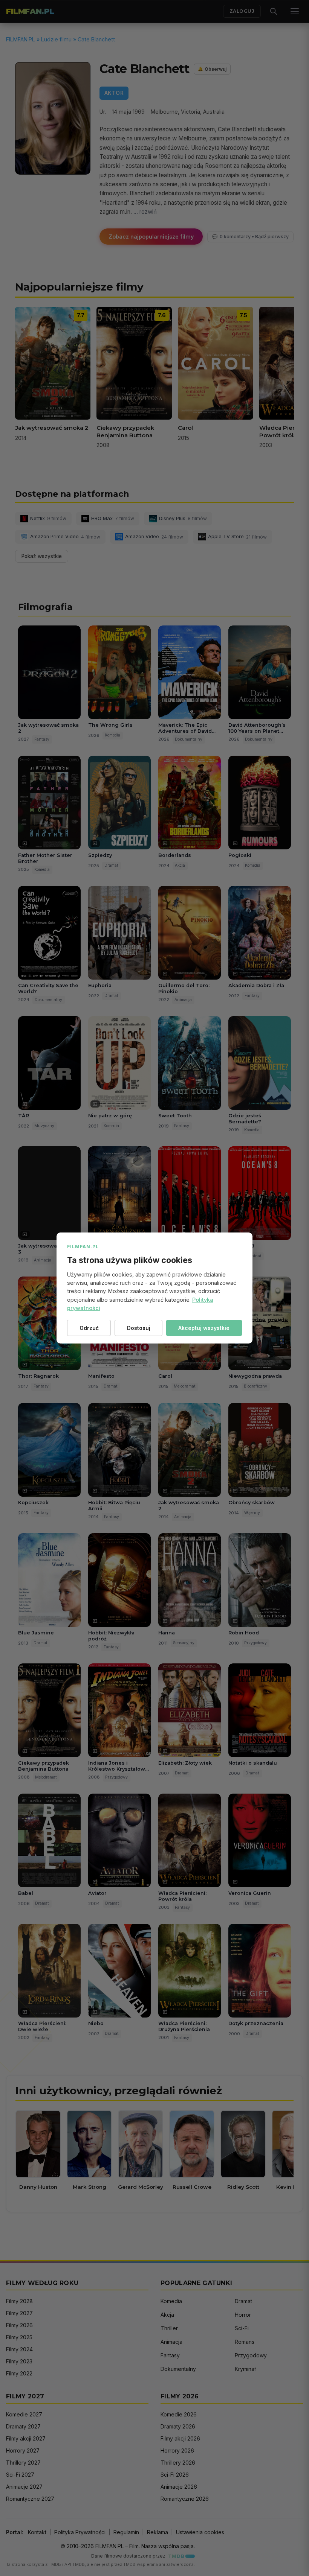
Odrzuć (89, 1328)
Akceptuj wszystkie (204, 1328)
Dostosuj (139, 1328)
